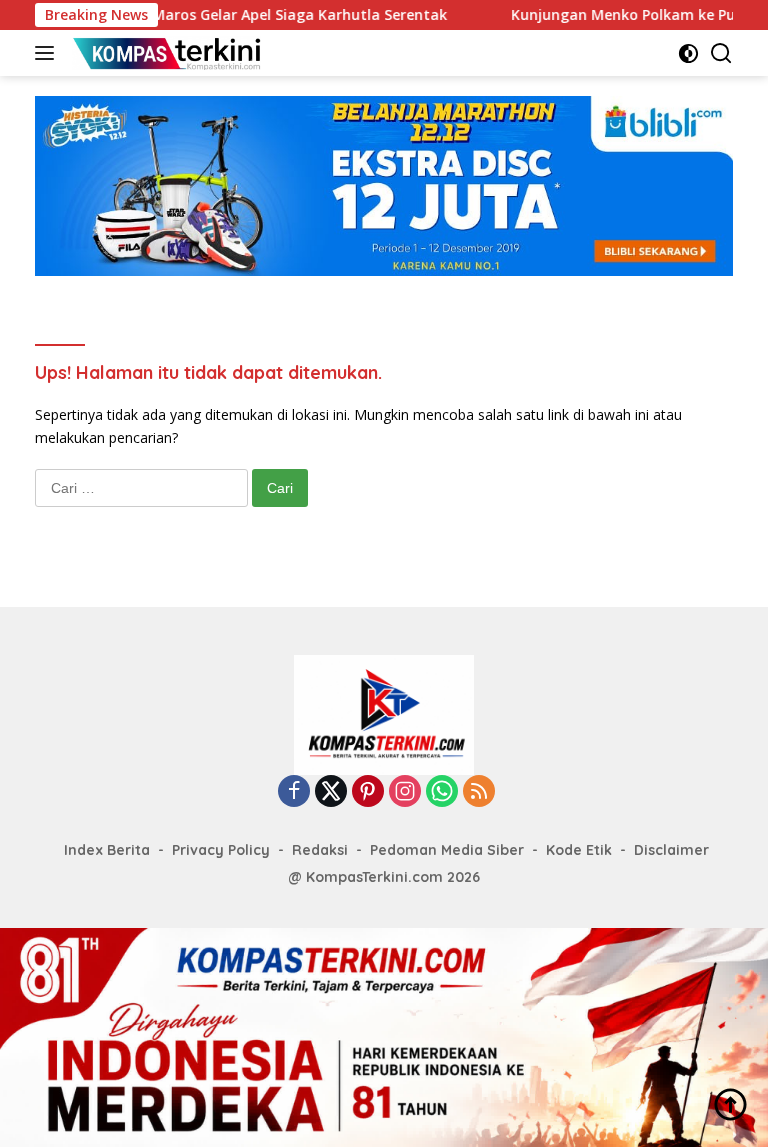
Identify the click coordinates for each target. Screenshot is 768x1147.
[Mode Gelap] (688, 53)
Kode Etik (579, 850)
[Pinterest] (368, 792)
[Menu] (48, 53)
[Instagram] (405, 792)
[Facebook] (294, 792)
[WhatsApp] (442, 792)
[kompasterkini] (164, 53)
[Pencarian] (721, 53)
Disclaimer (671, 850)
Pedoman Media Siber (447, 850)
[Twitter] (331, 792)
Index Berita (107, 850)
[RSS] (479, 792)
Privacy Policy (221, 850)
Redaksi (320, 850)
